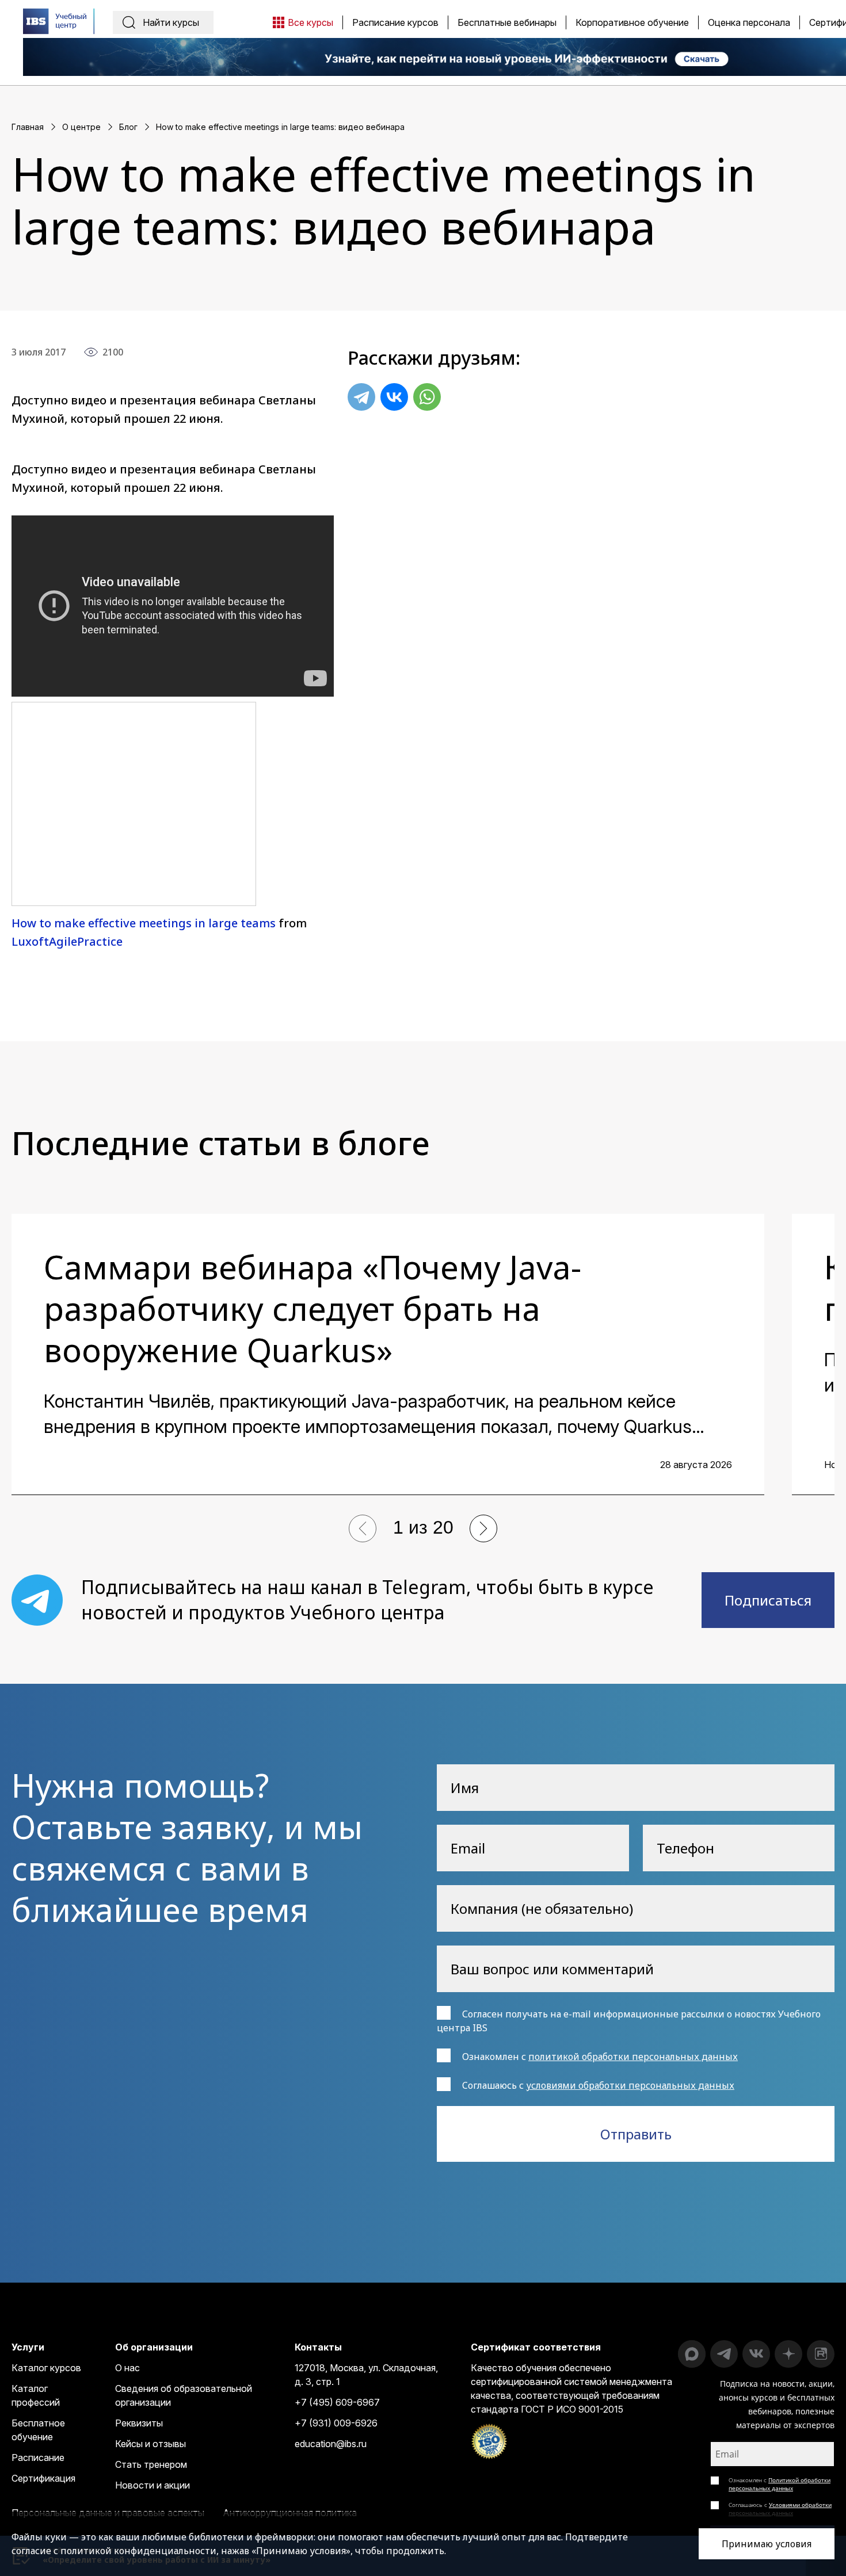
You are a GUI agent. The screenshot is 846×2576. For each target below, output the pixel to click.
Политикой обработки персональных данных (780, 2484)
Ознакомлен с (780, 2484)
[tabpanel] (388, 1354)
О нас (127, 2368)
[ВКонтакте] (394, 397)
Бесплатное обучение (38, 2430)
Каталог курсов (46, 2368)
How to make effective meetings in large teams (144, 923)
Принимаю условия (767, 2544)
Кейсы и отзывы (150, 2444)
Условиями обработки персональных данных (780, 2509)
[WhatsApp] (427, 397)
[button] (363, 1528)
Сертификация (43, 2478)
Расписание (38, 2457)
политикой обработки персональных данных (633, 2057)
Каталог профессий (36, 2395)
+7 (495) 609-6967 (337, 2402)
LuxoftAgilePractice (67, 941)
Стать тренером (151, 2464)
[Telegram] (361, 397)
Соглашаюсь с (780, 2509)
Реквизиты (139, 2423)
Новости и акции (153, 2485)
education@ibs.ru (331, 2444)
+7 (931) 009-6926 (336, 2423)
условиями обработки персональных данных (630, 2085)
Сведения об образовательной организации (184, 2395)
